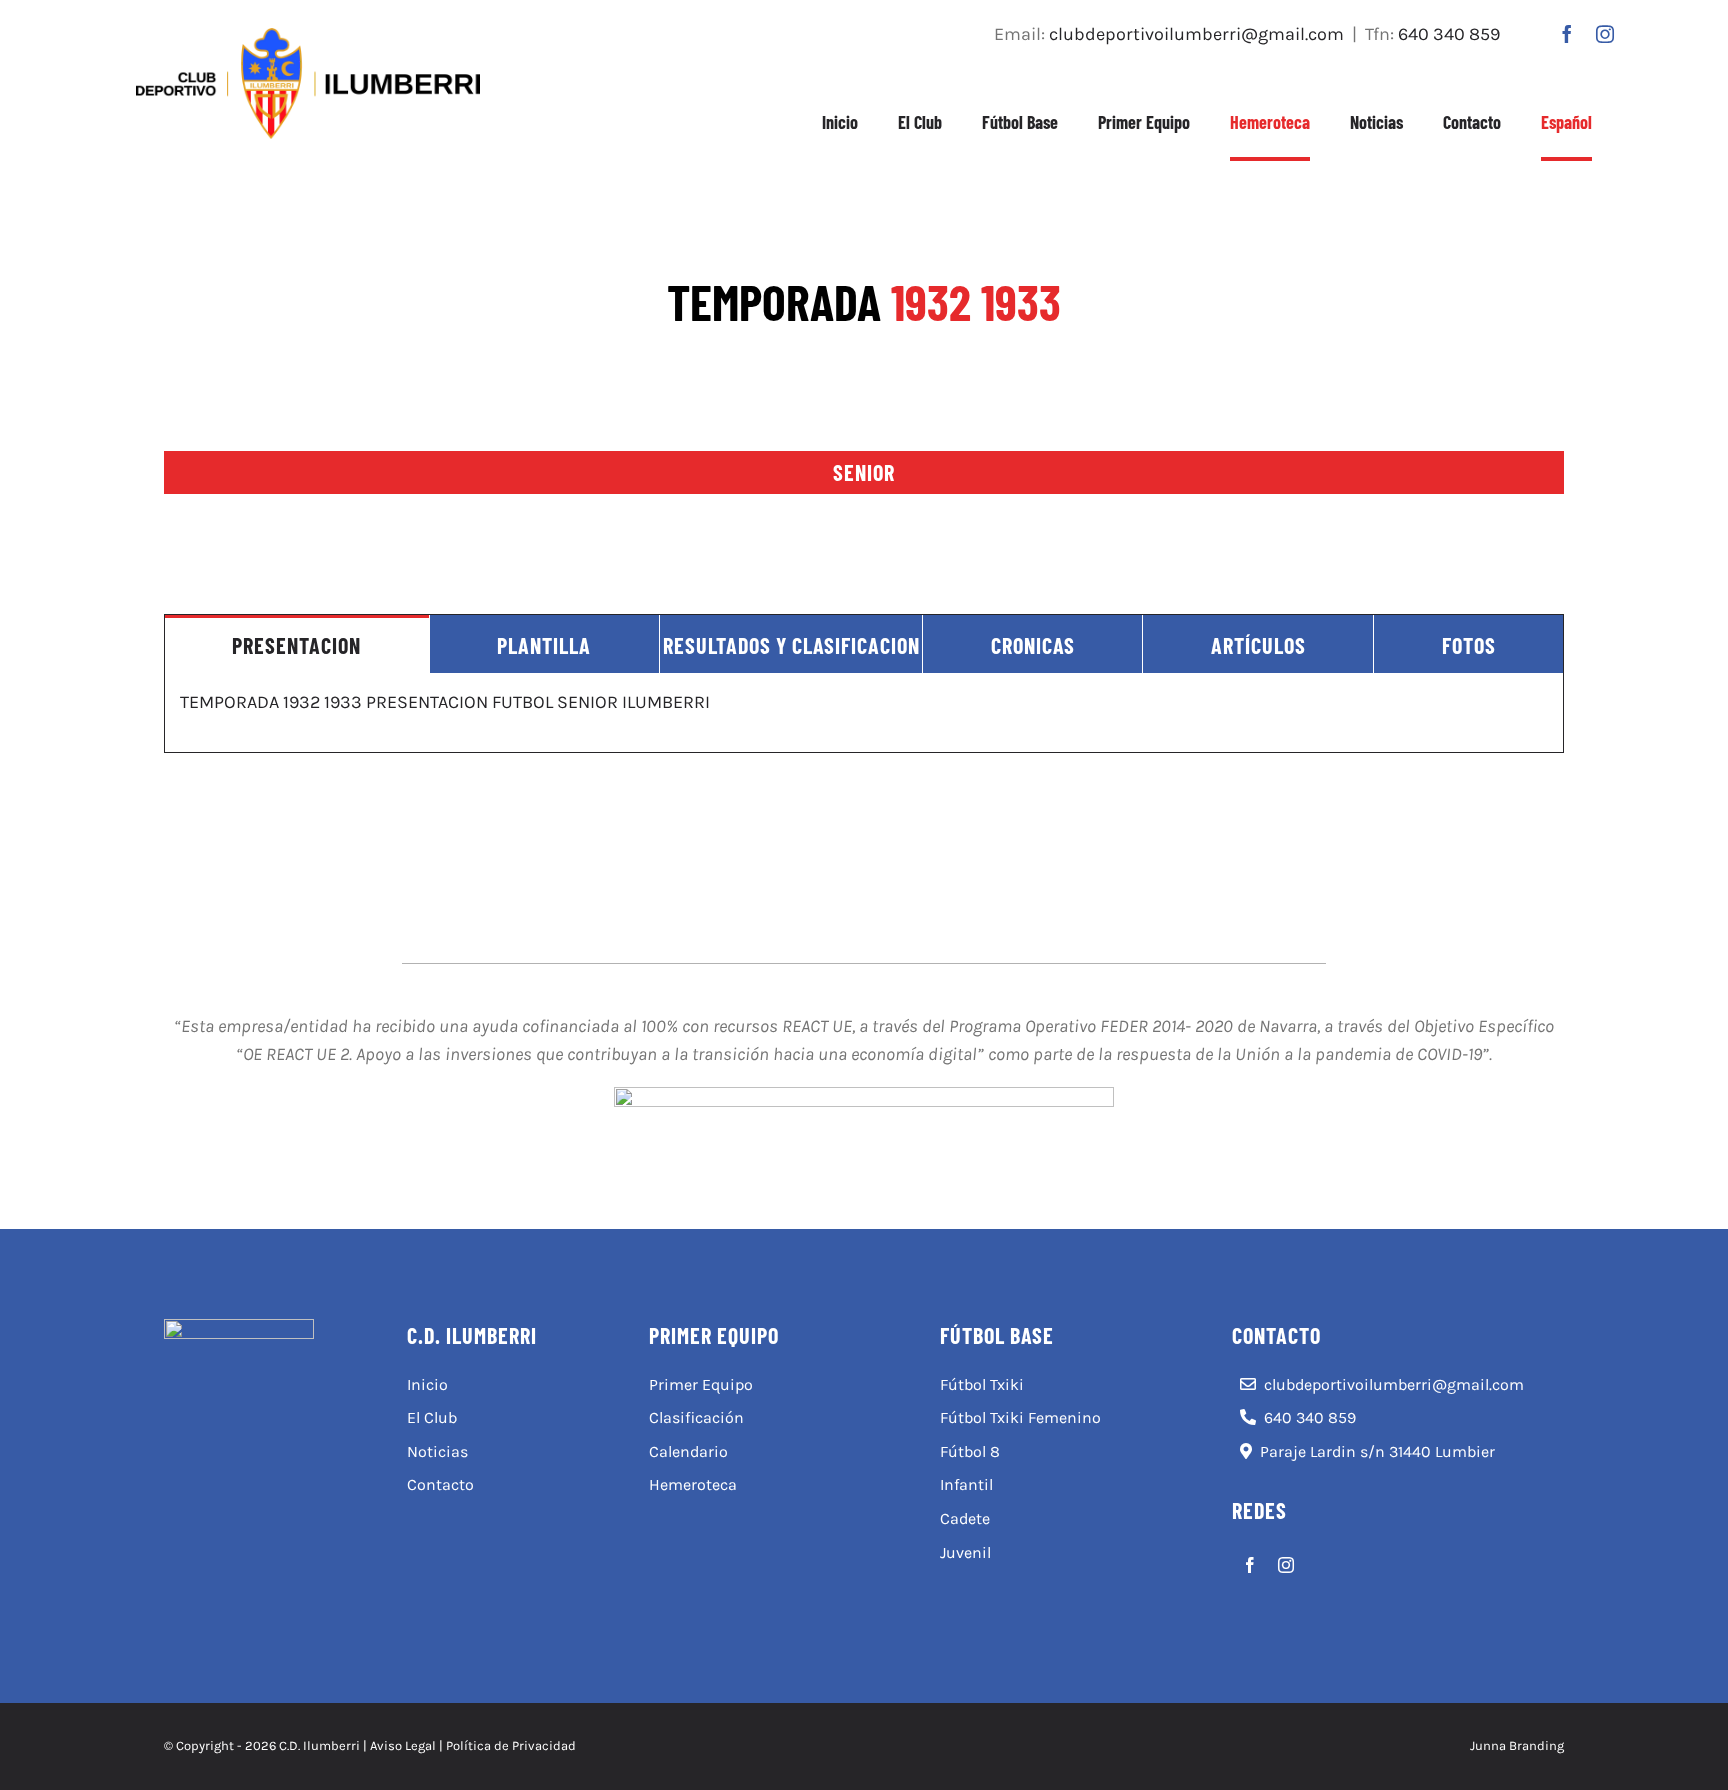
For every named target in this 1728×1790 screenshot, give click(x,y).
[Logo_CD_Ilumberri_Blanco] (239, 1328)
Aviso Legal (403, 1745)
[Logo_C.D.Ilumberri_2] (308, 37)
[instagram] (1605, 34)
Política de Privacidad (511, 1745)
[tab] (297, 644)
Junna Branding (1517, 1745)
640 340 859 (1449, 34)
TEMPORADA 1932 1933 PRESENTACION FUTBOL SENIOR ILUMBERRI (445, 702)
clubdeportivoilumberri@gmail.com (1196, 34)
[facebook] (1567, 34)
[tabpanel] (864, 713)
